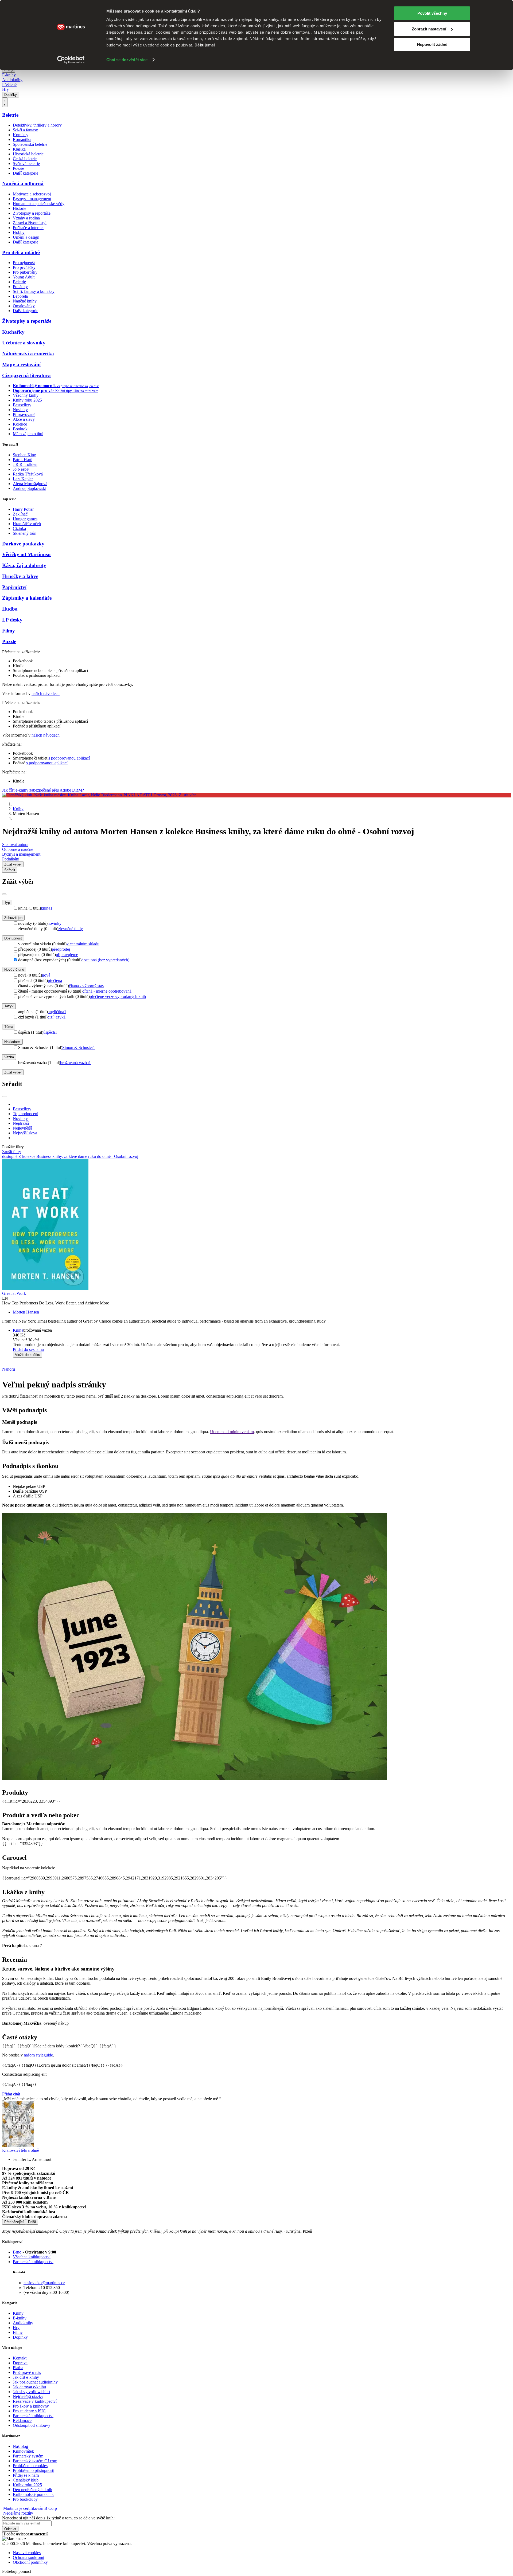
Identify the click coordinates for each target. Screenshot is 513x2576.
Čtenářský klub (26, 2480)
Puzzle (9, 641)
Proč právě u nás (27, 2372)
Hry (5, 89)
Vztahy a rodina (26, 218)
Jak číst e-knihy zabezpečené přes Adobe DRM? (43, 790)
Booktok (20, 429)
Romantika (22, 139)
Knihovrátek (23, 2451)
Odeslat (10, 2529)
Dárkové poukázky (23, 544)
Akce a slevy (24, 419)
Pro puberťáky (25, 272)
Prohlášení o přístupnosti (34, 2470)
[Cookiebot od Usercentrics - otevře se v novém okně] (71, 60)
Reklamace (22, 2420)
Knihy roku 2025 (27, 400)
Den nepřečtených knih (32, 2490)
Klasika (19, 149)
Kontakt (20, 2358)
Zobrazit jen (13, 918)
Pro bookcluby (25, 2499)
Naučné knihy (25, 301)
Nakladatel (12, 1042)
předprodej (61, 949)
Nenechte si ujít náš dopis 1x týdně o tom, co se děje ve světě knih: (58, 2518)
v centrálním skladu (83, 944)
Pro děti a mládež (21, 252)
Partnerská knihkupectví (33, 2262)
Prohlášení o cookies (30, 2466)
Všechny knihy (26, 395)
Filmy (9, 631)
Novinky (20, 410)
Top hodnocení (26, 1114)
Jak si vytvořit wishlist (32, 2392)
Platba (18, 2368)
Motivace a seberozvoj (32, 194)
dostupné (10, 1156)
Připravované (24, 414)
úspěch (50, 1032)
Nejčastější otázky (28, 2396)
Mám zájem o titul (28, 434)
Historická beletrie (28, 154)
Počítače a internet (28, 228)
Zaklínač (20, 514)
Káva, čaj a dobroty (24, 565)
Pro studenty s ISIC (29, 2411)
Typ (7, 902)
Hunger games (25, 519)
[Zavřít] (4, 894)
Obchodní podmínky (30, 2562)
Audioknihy (12, 80)
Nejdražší (21, 1123)
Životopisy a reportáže (32, 213)
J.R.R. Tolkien (25, 464)
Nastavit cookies (27, 2553)
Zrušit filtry (12, 1152)
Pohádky (20, 287)
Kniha (18, 1330)
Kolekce (20, 424)
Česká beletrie (25, 159)
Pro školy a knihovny (31, 2406)
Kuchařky (13, 332)
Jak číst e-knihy (26, 2377)
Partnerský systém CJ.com (35, 2461)
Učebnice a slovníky (24, 343)
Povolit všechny (432, 13)
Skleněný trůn (25, 533)
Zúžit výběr (13, 1072)
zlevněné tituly (71, 929)
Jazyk (9, 1006)
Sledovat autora (15, 845)
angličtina (57, 1012)
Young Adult (24, 277)
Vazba (9, 1057)
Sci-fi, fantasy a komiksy (34, 291)
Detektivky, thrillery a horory (37, 125)
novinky (55, 923)
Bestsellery (22, 405)
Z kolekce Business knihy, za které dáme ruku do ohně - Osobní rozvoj (78, 1156)
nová (46, 975)
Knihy (18, 809)
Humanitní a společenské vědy (39, 204)
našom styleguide (38, 2055)
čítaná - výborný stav (87, 986)
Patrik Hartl (23, 460)
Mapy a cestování (21, 365)
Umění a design (26, 237)
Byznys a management (32, 199)
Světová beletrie (26, 164)
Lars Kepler (23, 479)
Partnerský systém (28, 2456)
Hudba (10, 609)
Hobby (19, 232)
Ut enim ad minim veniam (232, 1432)
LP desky (12, 620)
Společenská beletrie (30, 144)
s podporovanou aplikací (69, 758)
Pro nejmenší (24, 263)
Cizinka (19, 528)
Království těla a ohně (21, 2150)
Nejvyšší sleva (25, 1133)
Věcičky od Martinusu (26, 554)
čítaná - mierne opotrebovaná (107, 991)
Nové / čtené (14, 970)
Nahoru (9, 1369)
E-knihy (9, 75)
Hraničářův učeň (27, 524)
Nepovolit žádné (432, 44)
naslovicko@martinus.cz (44, 2283)
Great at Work (14, 1293)
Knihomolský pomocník (33, 2494)
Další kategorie (26, 173)
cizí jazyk (57, 1017)
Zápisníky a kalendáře (27, 598)
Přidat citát (11, 2094)
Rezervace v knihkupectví (35, 2401)
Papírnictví (14, 587)
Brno (17, 2252)
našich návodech (46, 693)
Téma (9, 1027)
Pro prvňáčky (24, 267)
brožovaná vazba (75, 1063)
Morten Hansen (26, 1312)
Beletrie (10, 115)
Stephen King (24, 455)
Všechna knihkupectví (32, 2257)
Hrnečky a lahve (20, 576)
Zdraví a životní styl (30, 223)
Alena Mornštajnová (30, 484)
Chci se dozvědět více (127, 60)
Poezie (18, 168)
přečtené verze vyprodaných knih (118, 996)
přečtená (55, 980)
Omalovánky (24, 306)
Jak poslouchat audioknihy (35, 2382)
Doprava (20, 2363)
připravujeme (67, 955)
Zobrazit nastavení (429, 29)
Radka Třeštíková (28, 474)
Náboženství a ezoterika (28, 354)
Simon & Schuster (79, 1047)
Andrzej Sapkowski (30, 488)
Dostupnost (13, 938)
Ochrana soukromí (28, 2557)
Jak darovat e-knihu (29, 2387)
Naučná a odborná (23, 184)
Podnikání (11, 859)
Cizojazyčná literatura (26, 375)
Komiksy (21, 135)
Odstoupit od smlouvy (32, 2425)
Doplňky (11, 95)
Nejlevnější (22, 1128)
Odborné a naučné (18, 849)
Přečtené (9, 84)
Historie (20, 208)
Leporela (20, 296)
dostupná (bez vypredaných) (105, 960)
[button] (262, 1340)
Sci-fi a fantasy (25, 130)
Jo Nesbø (21, 469)
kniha (47, 908)
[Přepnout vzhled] (5, 102)
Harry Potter (23, 509)
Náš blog (20, 2446)
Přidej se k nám (26, 2475)
